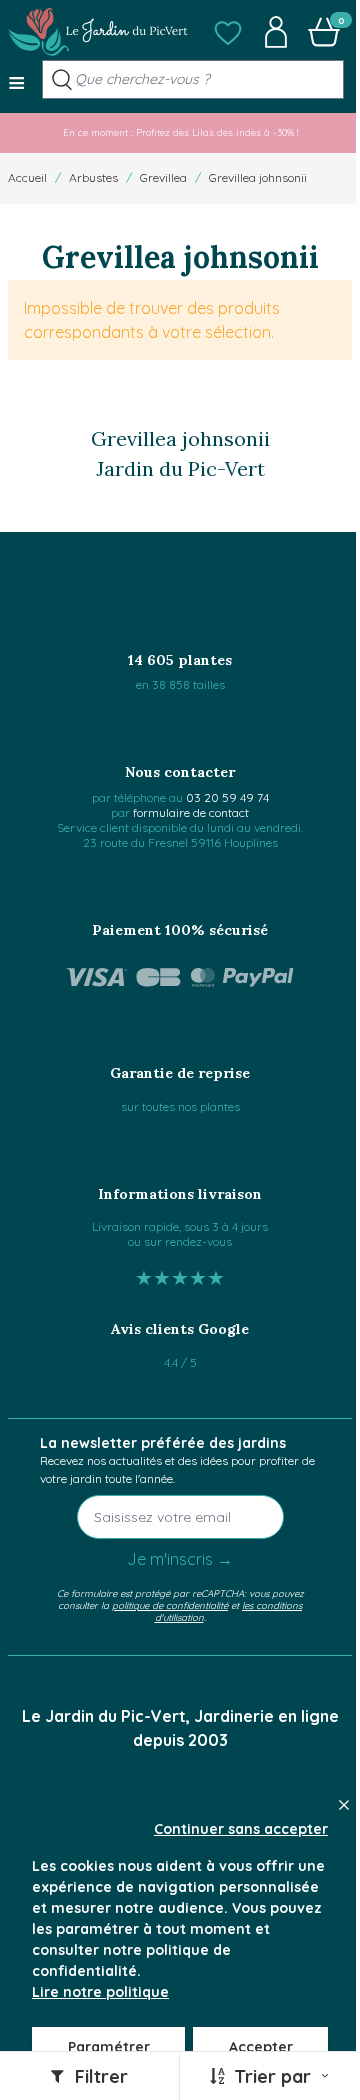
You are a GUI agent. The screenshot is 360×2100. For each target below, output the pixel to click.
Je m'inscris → (180, 1559)
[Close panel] (344, 1805)
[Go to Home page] (98, 32)
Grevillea (163, 177)
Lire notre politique (100, 1992)
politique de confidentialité (170, 1605)
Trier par (272, 2076)
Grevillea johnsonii (258, 177)
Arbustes (93, 177)
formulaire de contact (191, 812)
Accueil (27, 177)
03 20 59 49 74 (227, 797)
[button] (228, 32)
